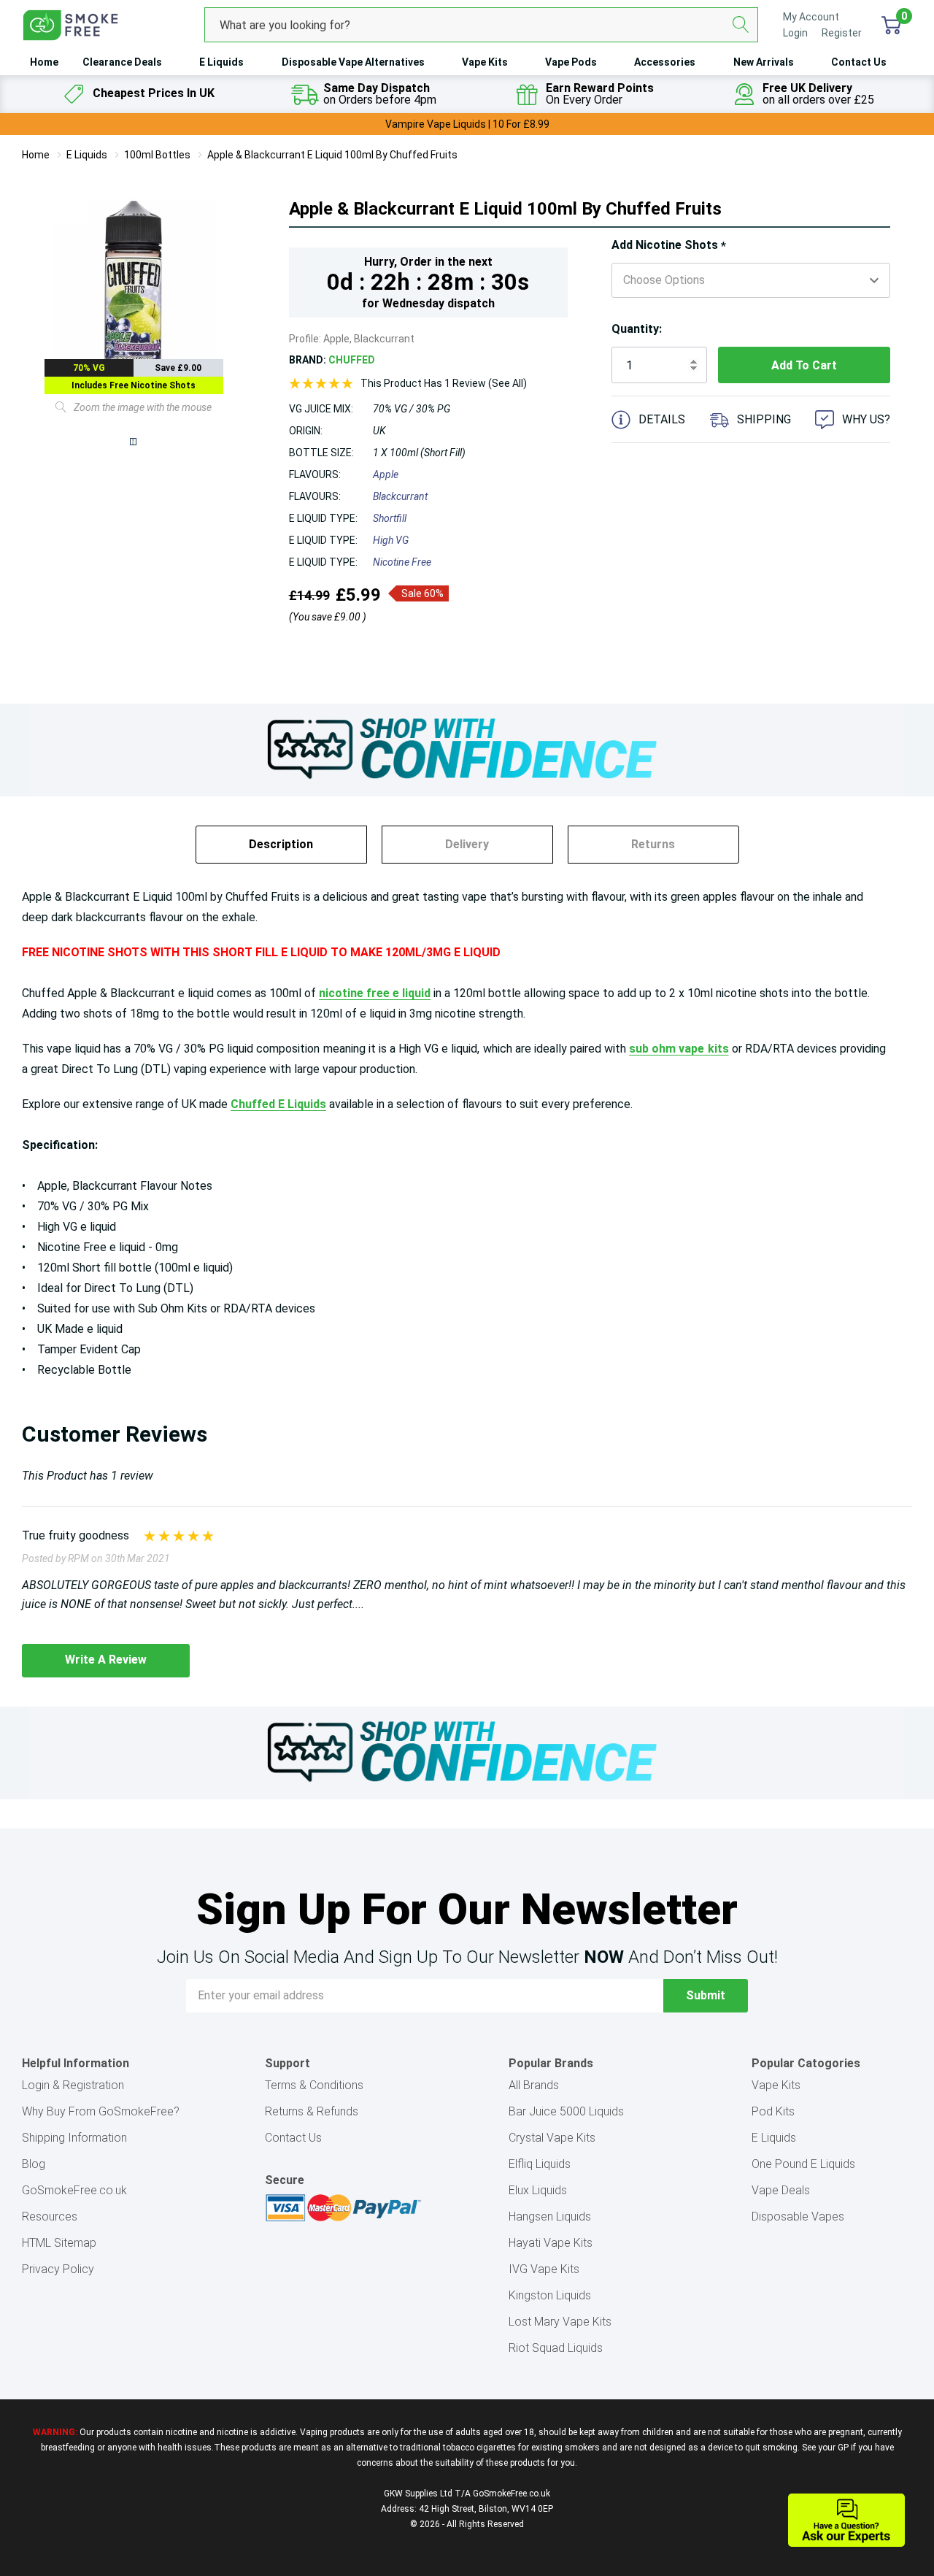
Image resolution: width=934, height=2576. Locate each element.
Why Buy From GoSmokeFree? (101, 2111)
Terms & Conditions (314, 2085)
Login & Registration (73, 2085)
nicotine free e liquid (375, 993)
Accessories (665, 62)
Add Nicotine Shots (669, 246)
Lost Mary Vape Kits (560, 2322)
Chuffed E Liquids (278, 1104)
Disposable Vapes (798, 2216)
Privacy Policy (58, 2269)
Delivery (467, 844)
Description (281, 844)
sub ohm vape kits (679, 1049)
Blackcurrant (400, 496)
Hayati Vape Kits (551, 2243)
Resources (50, 2216)
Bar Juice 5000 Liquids (566, 2111)
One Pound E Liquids (803, 2164)
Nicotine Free (402, 562)
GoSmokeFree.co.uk (74, 2190)
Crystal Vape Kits (552, 2138)
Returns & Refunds (312, 2111)
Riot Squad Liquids (556, 2348)
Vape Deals (781, 2190)
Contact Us (859, 62)
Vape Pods (571, 62)
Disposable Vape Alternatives (353, 62)
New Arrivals (764, 62)
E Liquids (221, 62)
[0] (891, 25)
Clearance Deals (122, 62)
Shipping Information (74, 2138)
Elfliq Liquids (540, 2164)
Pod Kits (773, 2111)
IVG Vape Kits (544, 2269)
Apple (386, 474)
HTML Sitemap (59, 2243)
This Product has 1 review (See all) (444, 383)
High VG (391, 540)
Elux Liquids (538, 2190)
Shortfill (390, 518)
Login (796, 33)
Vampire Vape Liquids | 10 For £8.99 (467, 124)
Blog (34, 2164)
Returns (653, 844)
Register (842, 33)
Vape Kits (485, 62)
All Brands (534, 2085)
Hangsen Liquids (550, 2216)
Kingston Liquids (550, 2295)
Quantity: (637, 329)
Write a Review (106, 1660)
